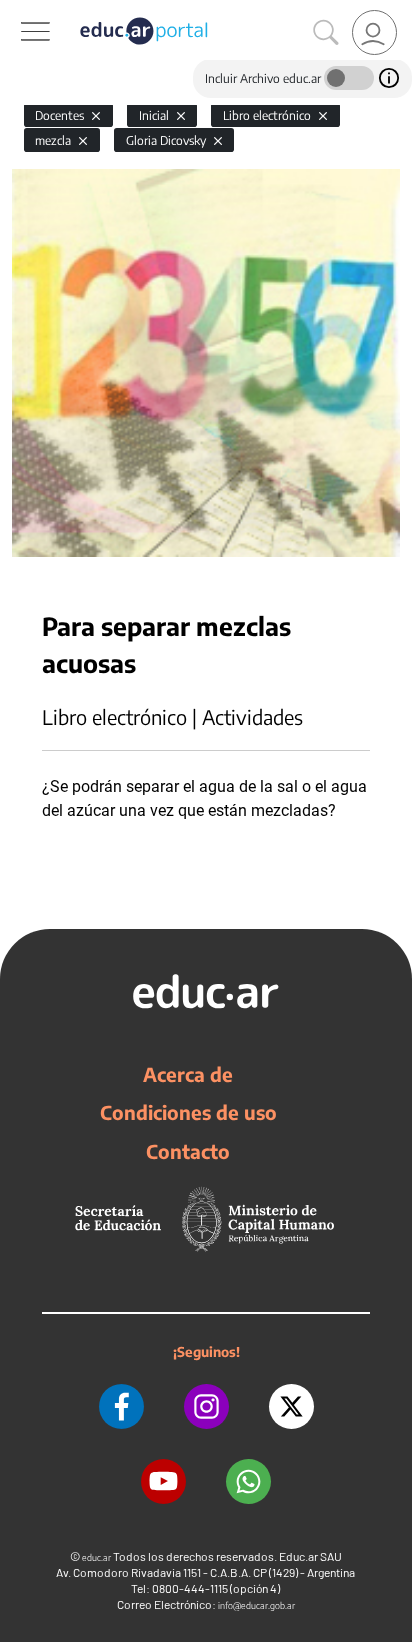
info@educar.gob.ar (256, 1605)
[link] (374, 32)
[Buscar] (326, 33)
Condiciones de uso (188, 1112)
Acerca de (188, 1074)
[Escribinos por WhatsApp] (248, 1481)
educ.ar (96, 1557)
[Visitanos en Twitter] (291, 1406)
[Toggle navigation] (18, 11)
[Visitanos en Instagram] (206, 1406)
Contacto (188, 1151)
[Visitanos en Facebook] (121, 1406)
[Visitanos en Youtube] (163, 1481)
